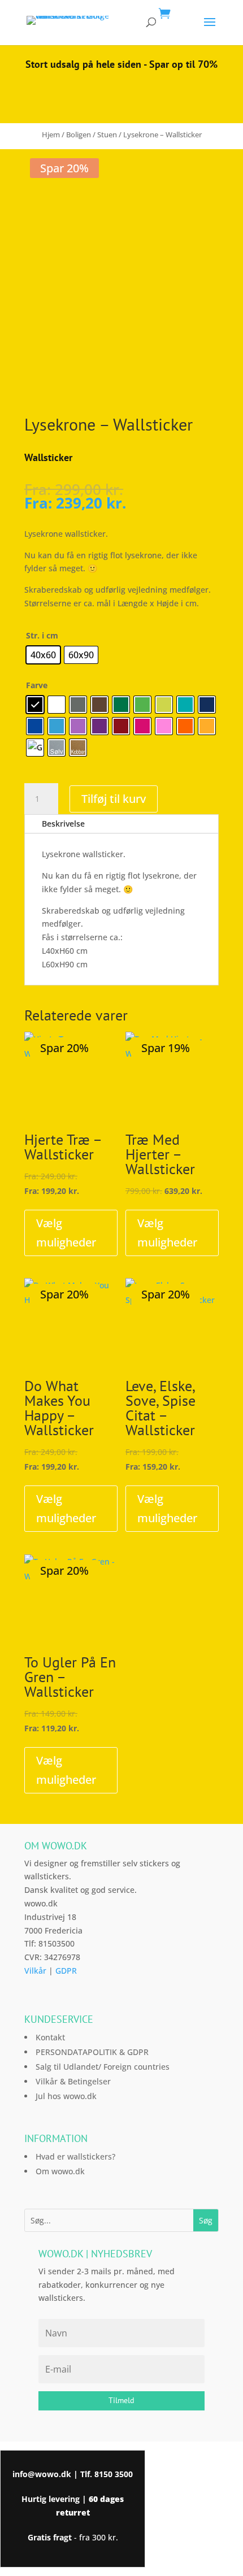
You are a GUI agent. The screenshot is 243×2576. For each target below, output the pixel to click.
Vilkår (35, 1971)
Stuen (107, 134)
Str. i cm (42, 635)
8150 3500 (114, 2474)
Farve (37, 685)
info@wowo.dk (42, 2474)
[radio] (43, 655)
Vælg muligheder (66, 1233)
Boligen (79, 134)
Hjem (51, 134)
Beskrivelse (63, 824)
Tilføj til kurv (114, 799)
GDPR (66, 1971)
